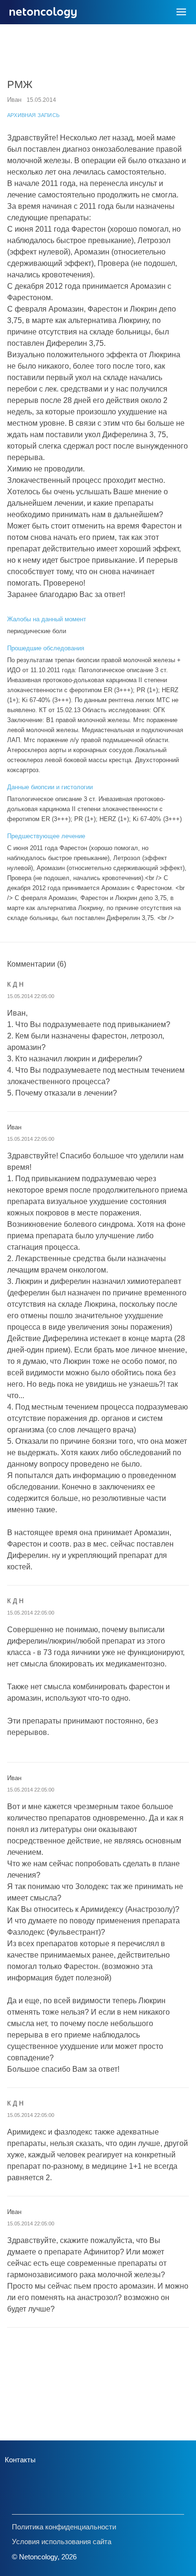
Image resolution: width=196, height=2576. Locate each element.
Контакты (20, 2460)
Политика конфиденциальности (64, 2527)
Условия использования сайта (62, 2542)
